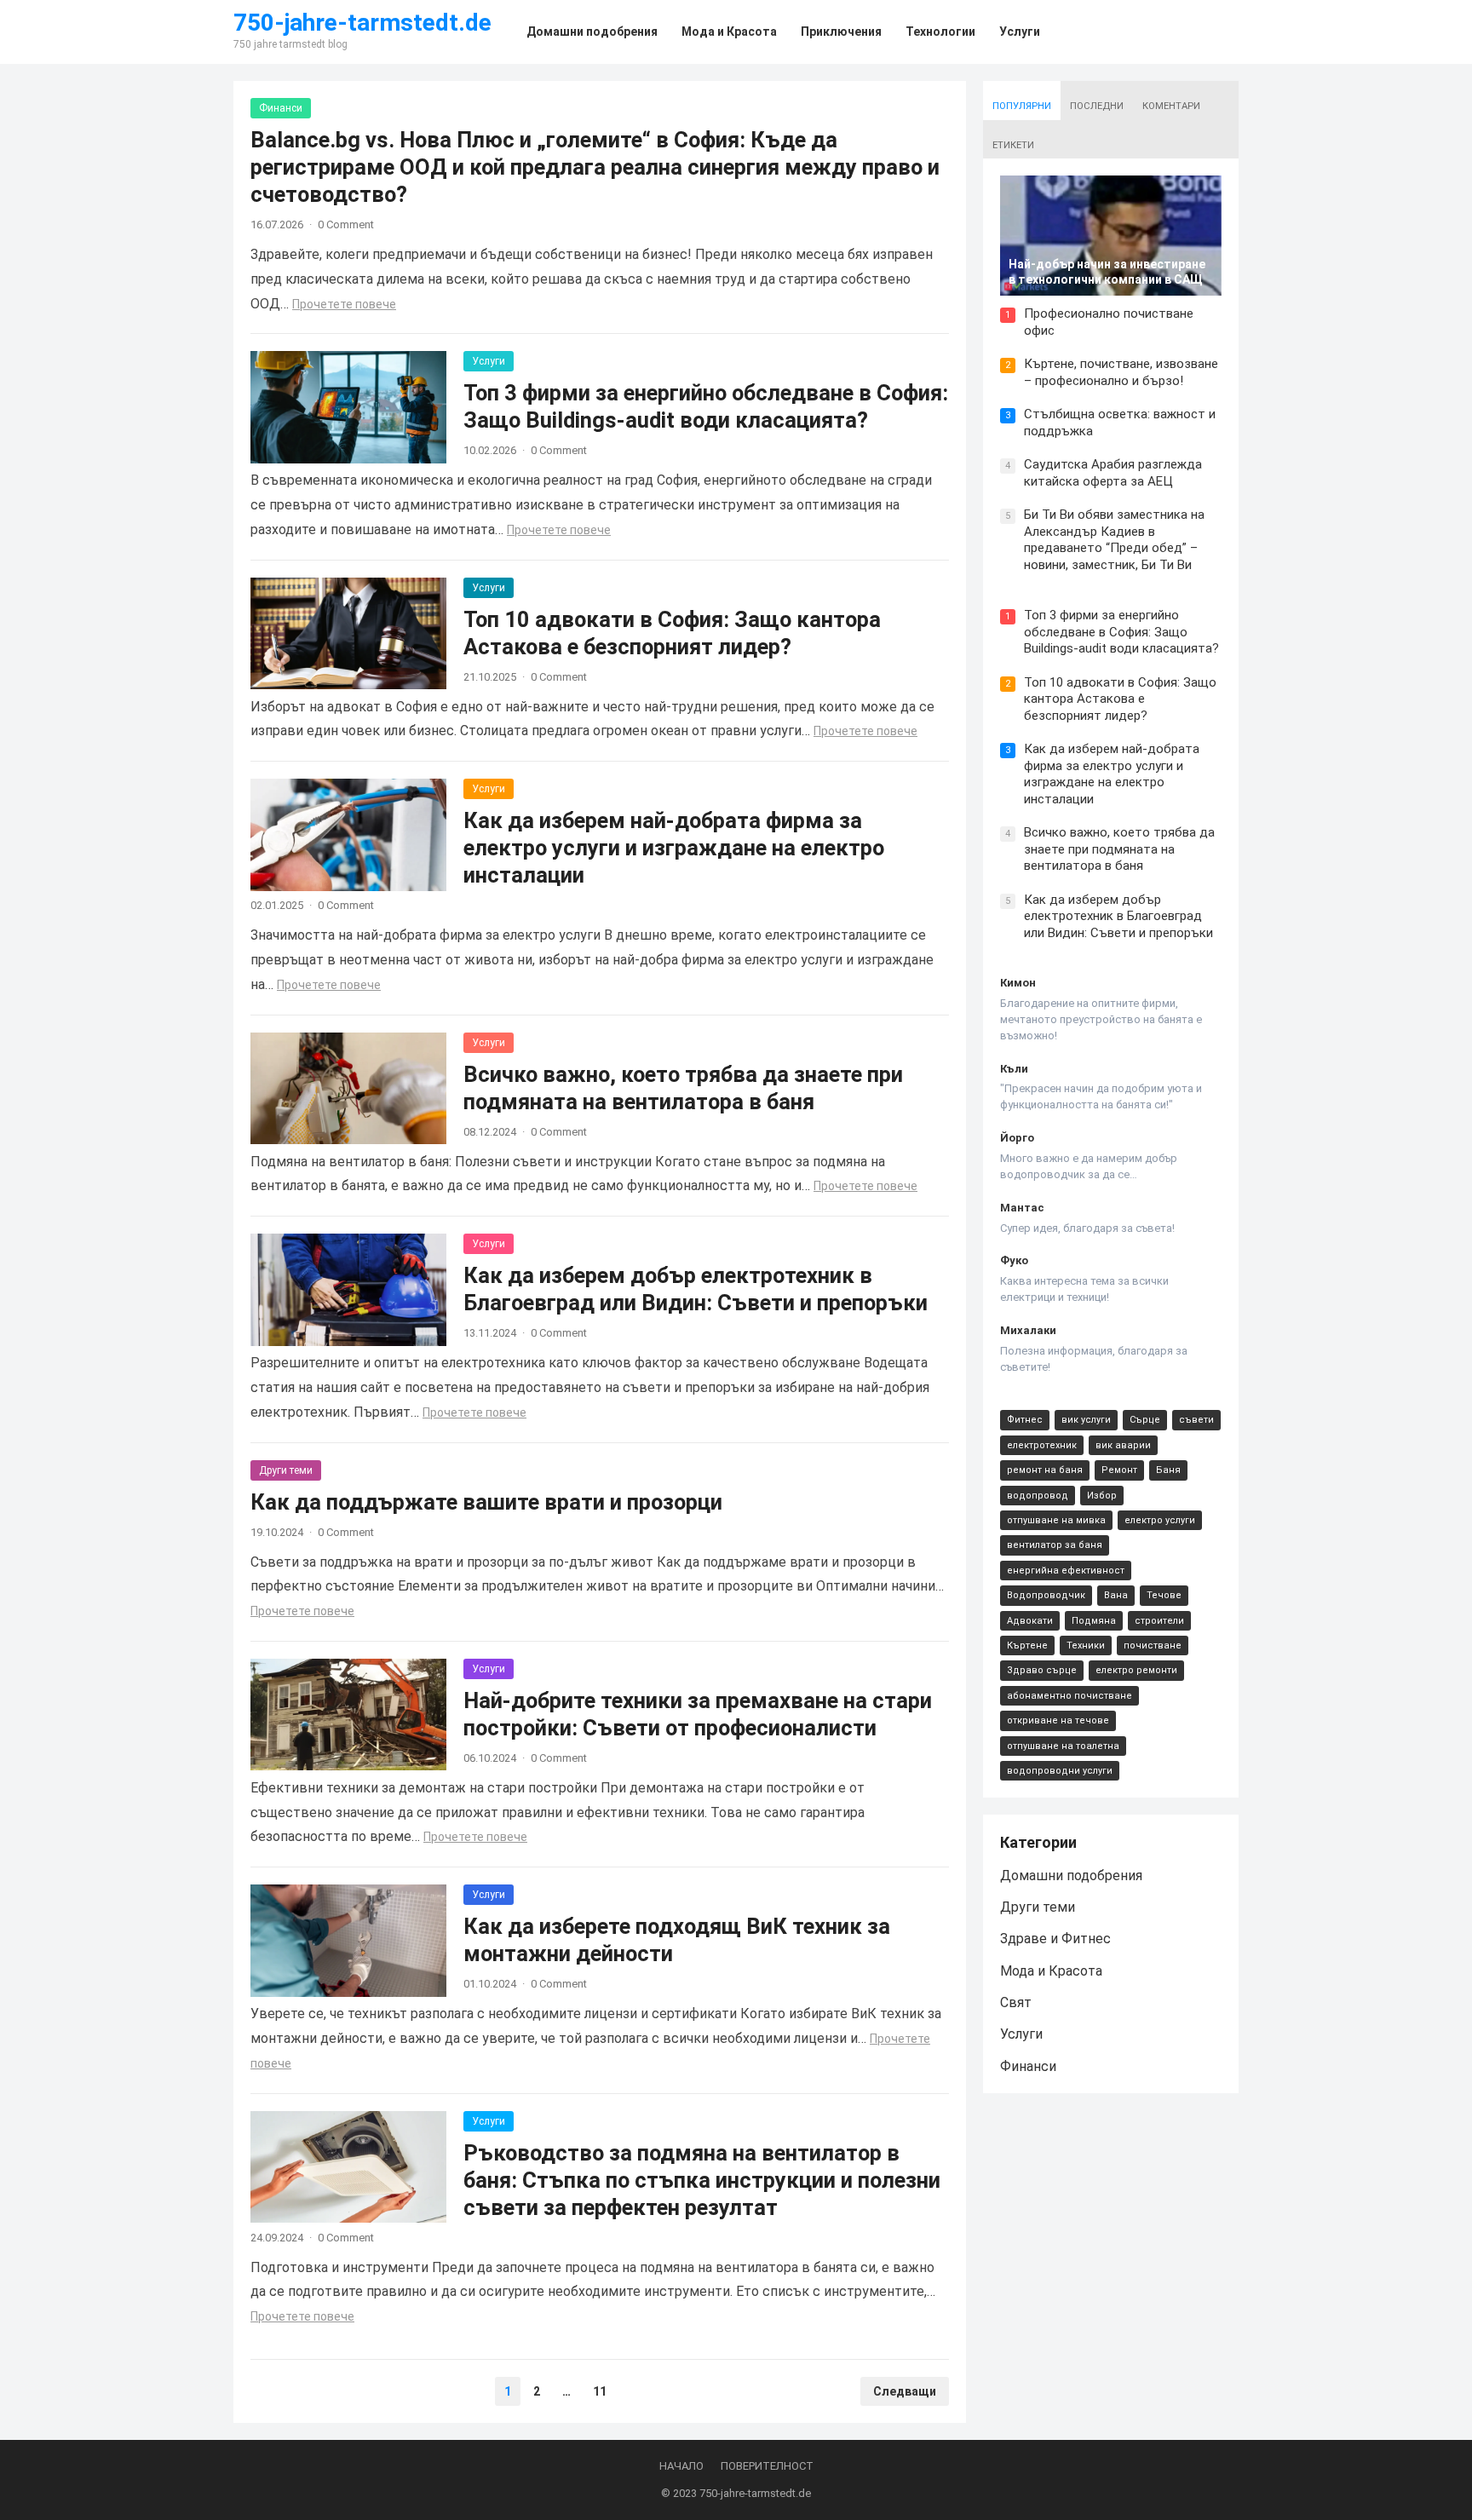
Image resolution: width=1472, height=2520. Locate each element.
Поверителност (767, 2466)
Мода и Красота (1051, 1971)
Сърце (1145, 1420)
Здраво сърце (1042, 1670)
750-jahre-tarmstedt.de (362, 23)
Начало (681, 2466)
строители (1159, 1621)
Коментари (1171, 106)
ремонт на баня (1045, 1470)
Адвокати (1030, 1621)
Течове (1164, 1595)
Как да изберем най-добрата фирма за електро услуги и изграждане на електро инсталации (674, 848)
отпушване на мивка (1056, 1520)
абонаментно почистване (1069, 1696)
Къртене (1027, 1645)
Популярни (1022, 106)
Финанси (281, 108)
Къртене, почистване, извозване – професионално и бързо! (1121, 372)
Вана (1116, 1595)
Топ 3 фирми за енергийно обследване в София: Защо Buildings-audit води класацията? (1121, 632)
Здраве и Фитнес (1055, 1939)
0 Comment (346, 224)
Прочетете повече (344, 304)
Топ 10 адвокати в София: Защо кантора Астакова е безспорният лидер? (1120, 699)
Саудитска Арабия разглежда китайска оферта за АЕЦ (1113, 473)
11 (600, 2391)
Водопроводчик (1046, 1595)
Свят (1016, 2002)
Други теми (286, 1470)
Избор (1102, 1496)
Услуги (489, 361)
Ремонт (1119, 1470)
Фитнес (1025, 1420)
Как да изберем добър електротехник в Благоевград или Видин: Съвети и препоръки (1118, 916)
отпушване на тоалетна (1063, 1746)
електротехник (1042, 1445)
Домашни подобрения (1071, 1876)
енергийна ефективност (1066, 1571)
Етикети (1013, 145)
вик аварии (1123, 1445)
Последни (1097, 106)
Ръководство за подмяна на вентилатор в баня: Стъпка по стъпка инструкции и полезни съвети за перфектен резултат (702, 2180)
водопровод (1038, 1496)
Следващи (905, 2391)
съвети (1196, 1420)
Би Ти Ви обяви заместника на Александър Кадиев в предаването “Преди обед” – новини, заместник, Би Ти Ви (1114, 540)
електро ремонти (1136, 1670)
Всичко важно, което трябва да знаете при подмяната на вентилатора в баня (1119, 849)
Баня (1168, 1470)
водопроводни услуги (1060, 1771)
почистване (1153, 1645)
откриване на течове (1058, 1720)
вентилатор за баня (1055, 1545)
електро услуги (1160, 1520)
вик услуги (1086, 1420)
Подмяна (1094, 1621)
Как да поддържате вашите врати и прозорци (486, 1502)
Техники (1086, 1645)
